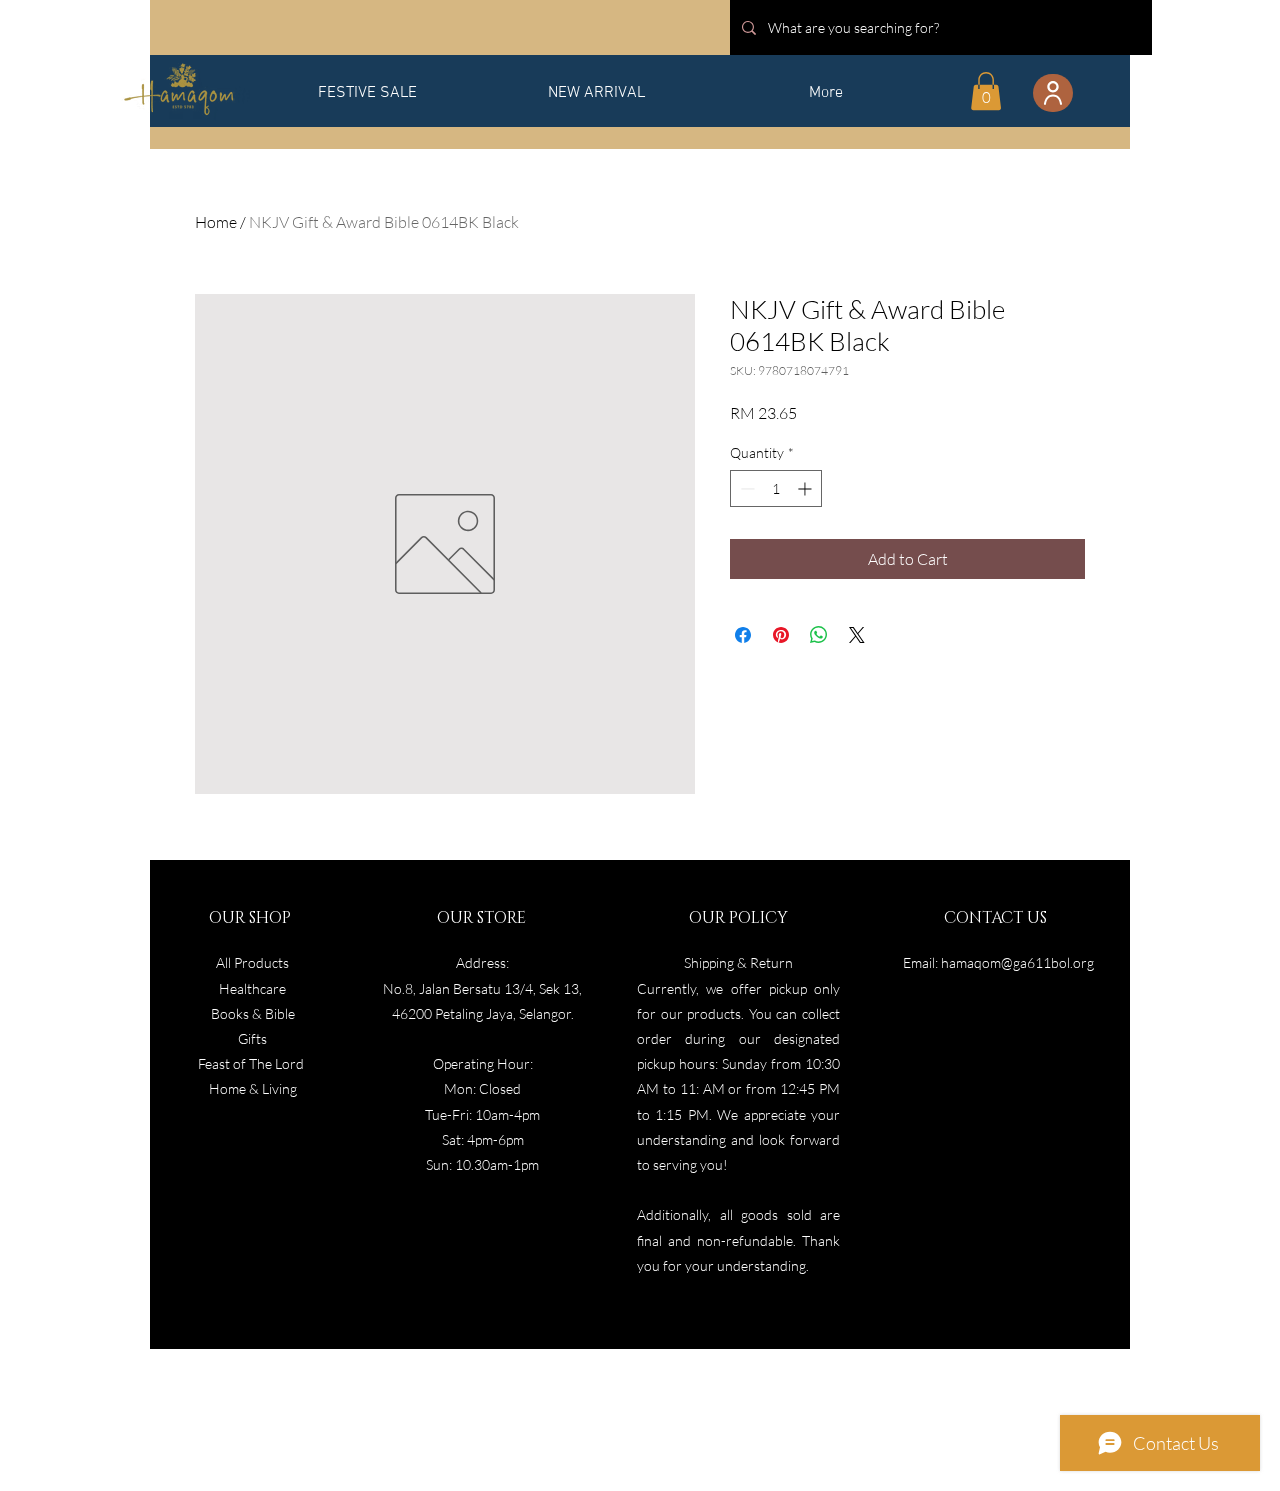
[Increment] (806, 488)
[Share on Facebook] (743, 635)
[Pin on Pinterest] (781, 635)
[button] (986, 91)
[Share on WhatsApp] (819, 635)
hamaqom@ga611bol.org (1017, 962)
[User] (1053, 93)
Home (216, 222)
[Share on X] (857, 635)
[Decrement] (745, 488)
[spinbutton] (776, 488)
